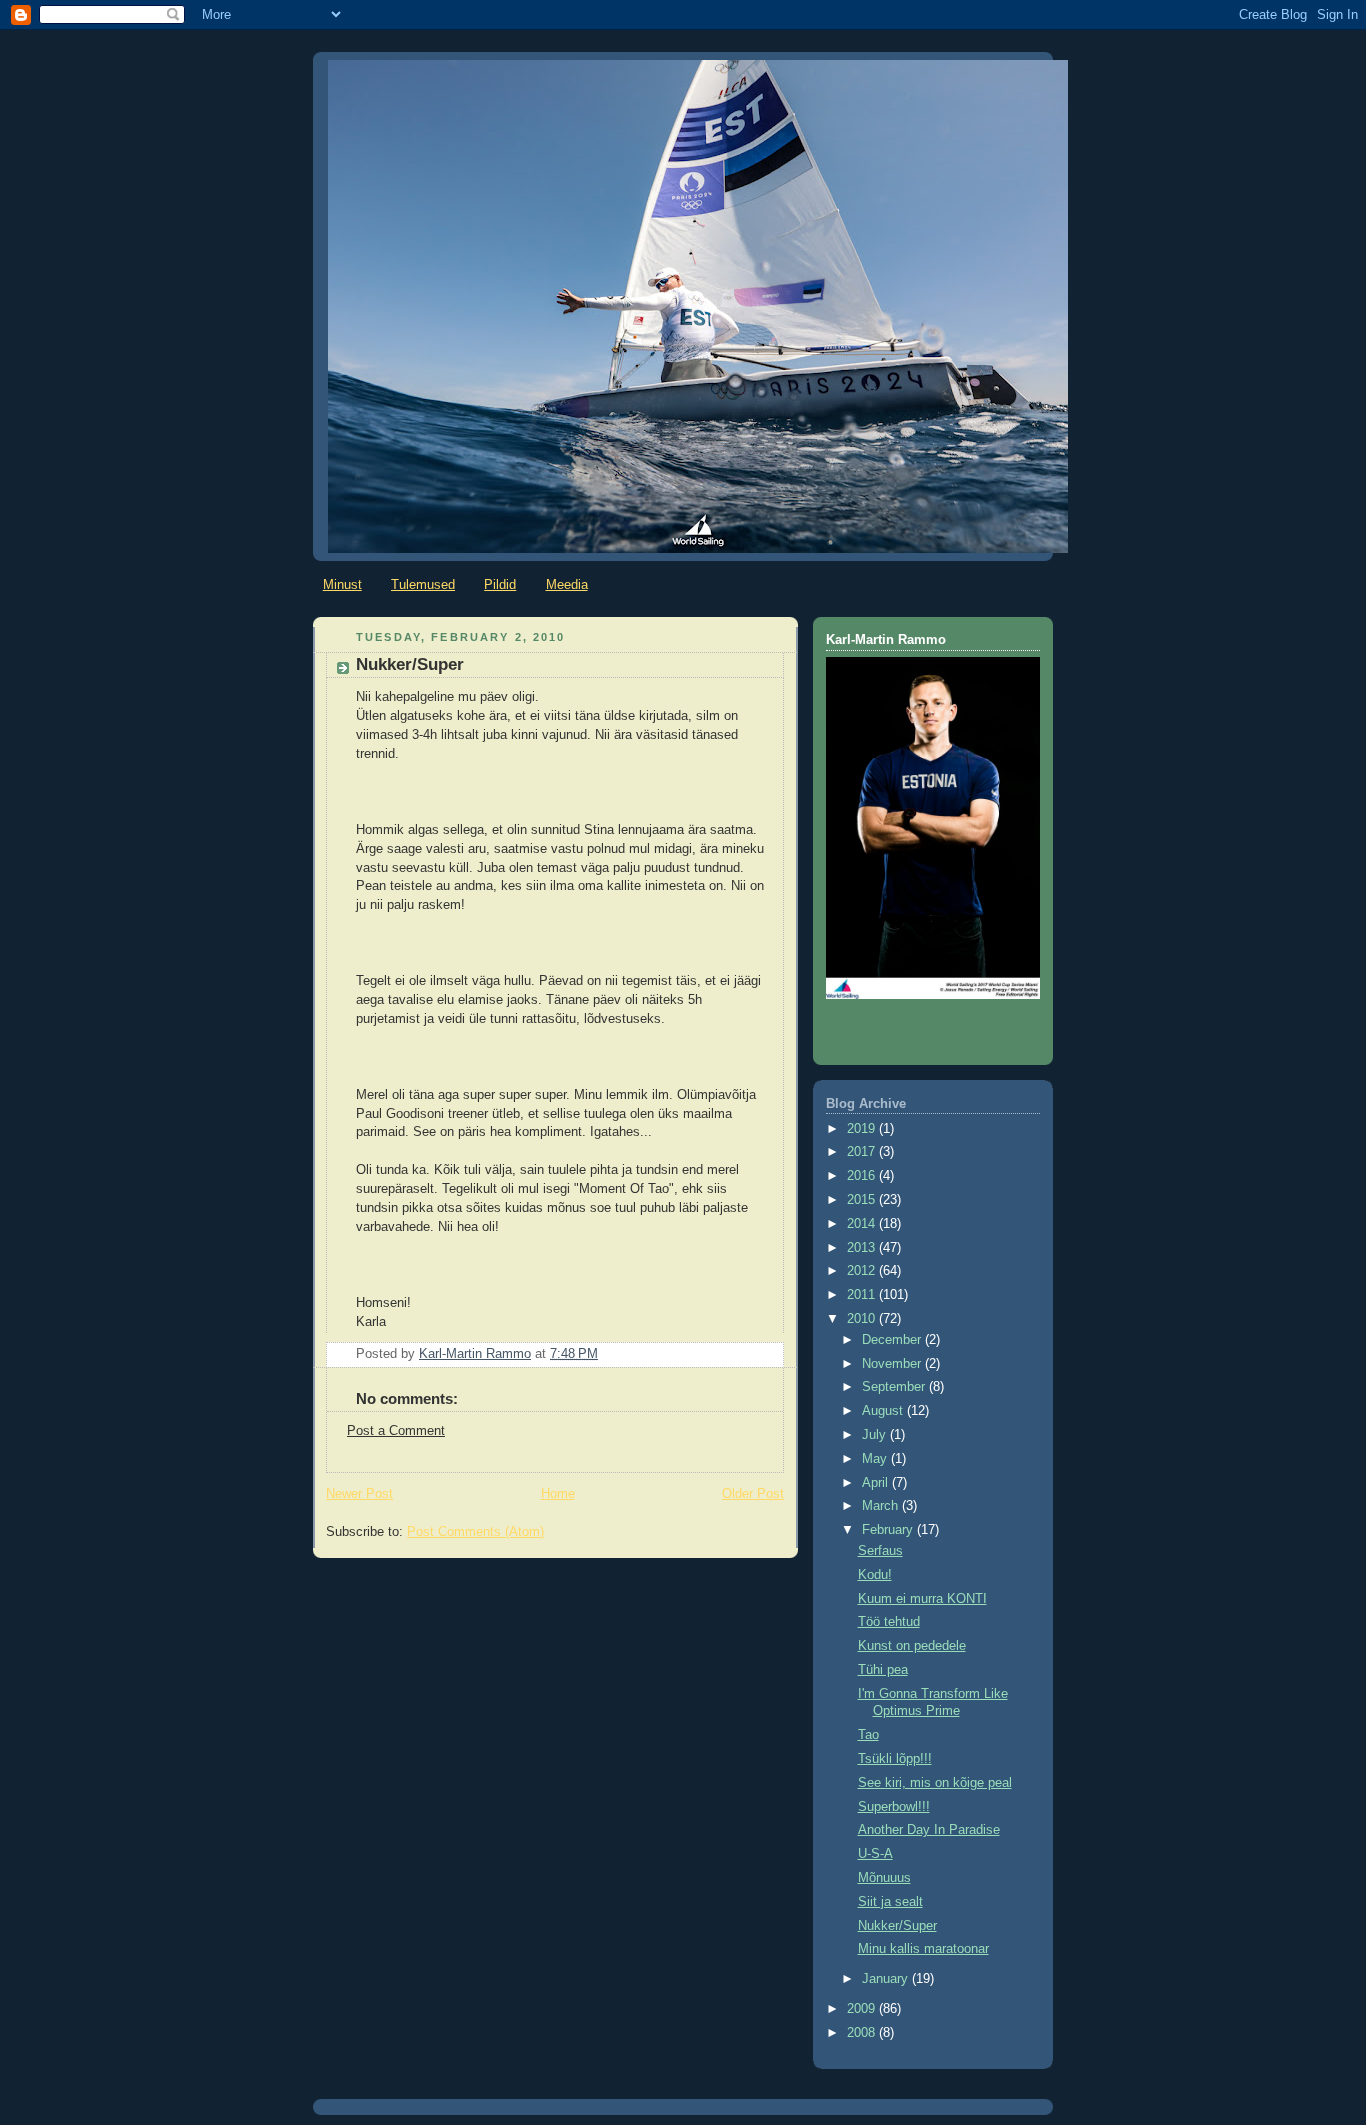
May (876, 1459)
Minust (342, 584)
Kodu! (875, 1575)
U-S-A (875, 1854)
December (893, 1340)
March (882, 1506)
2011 (863, 1295)
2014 (863, 1224)
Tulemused (423, 584)
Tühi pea (883, 1670)
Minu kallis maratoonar (923, 1949)
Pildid (500, 584)
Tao (868, 1735)
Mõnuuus (884, 1878)
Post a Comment (396, 1431)
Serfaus (880, 1551)
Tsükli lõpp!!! (895, 1759)
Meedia (567, 584)
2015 (863, 1200)
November (893, 1364)
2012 (863, 1271)
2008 (863, 2033)
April (877, 1483)
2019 (863, 1129)
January (887, 1979)
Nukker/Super (897, 1926)
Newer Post (359, 1494)
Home (558, 1494)
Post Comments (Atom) (475, 1532)
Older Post (753, 1494)
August (884, 1411)
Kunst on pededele (912, 1646)
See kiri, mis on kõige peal (935, 1783)
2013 (863, 1248)
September (895, 1387)
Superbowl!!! (894, 1807)
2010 (863, 1319)
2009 (863, 2009)
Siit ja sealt (890, 1902)
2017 (863, 1152)
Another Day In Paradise (929, 1830)
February (889, 1530)
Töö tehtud (889, 1622)
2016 (863, 1176)
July (876, 1435)
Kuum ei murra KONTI (922, 1599)
